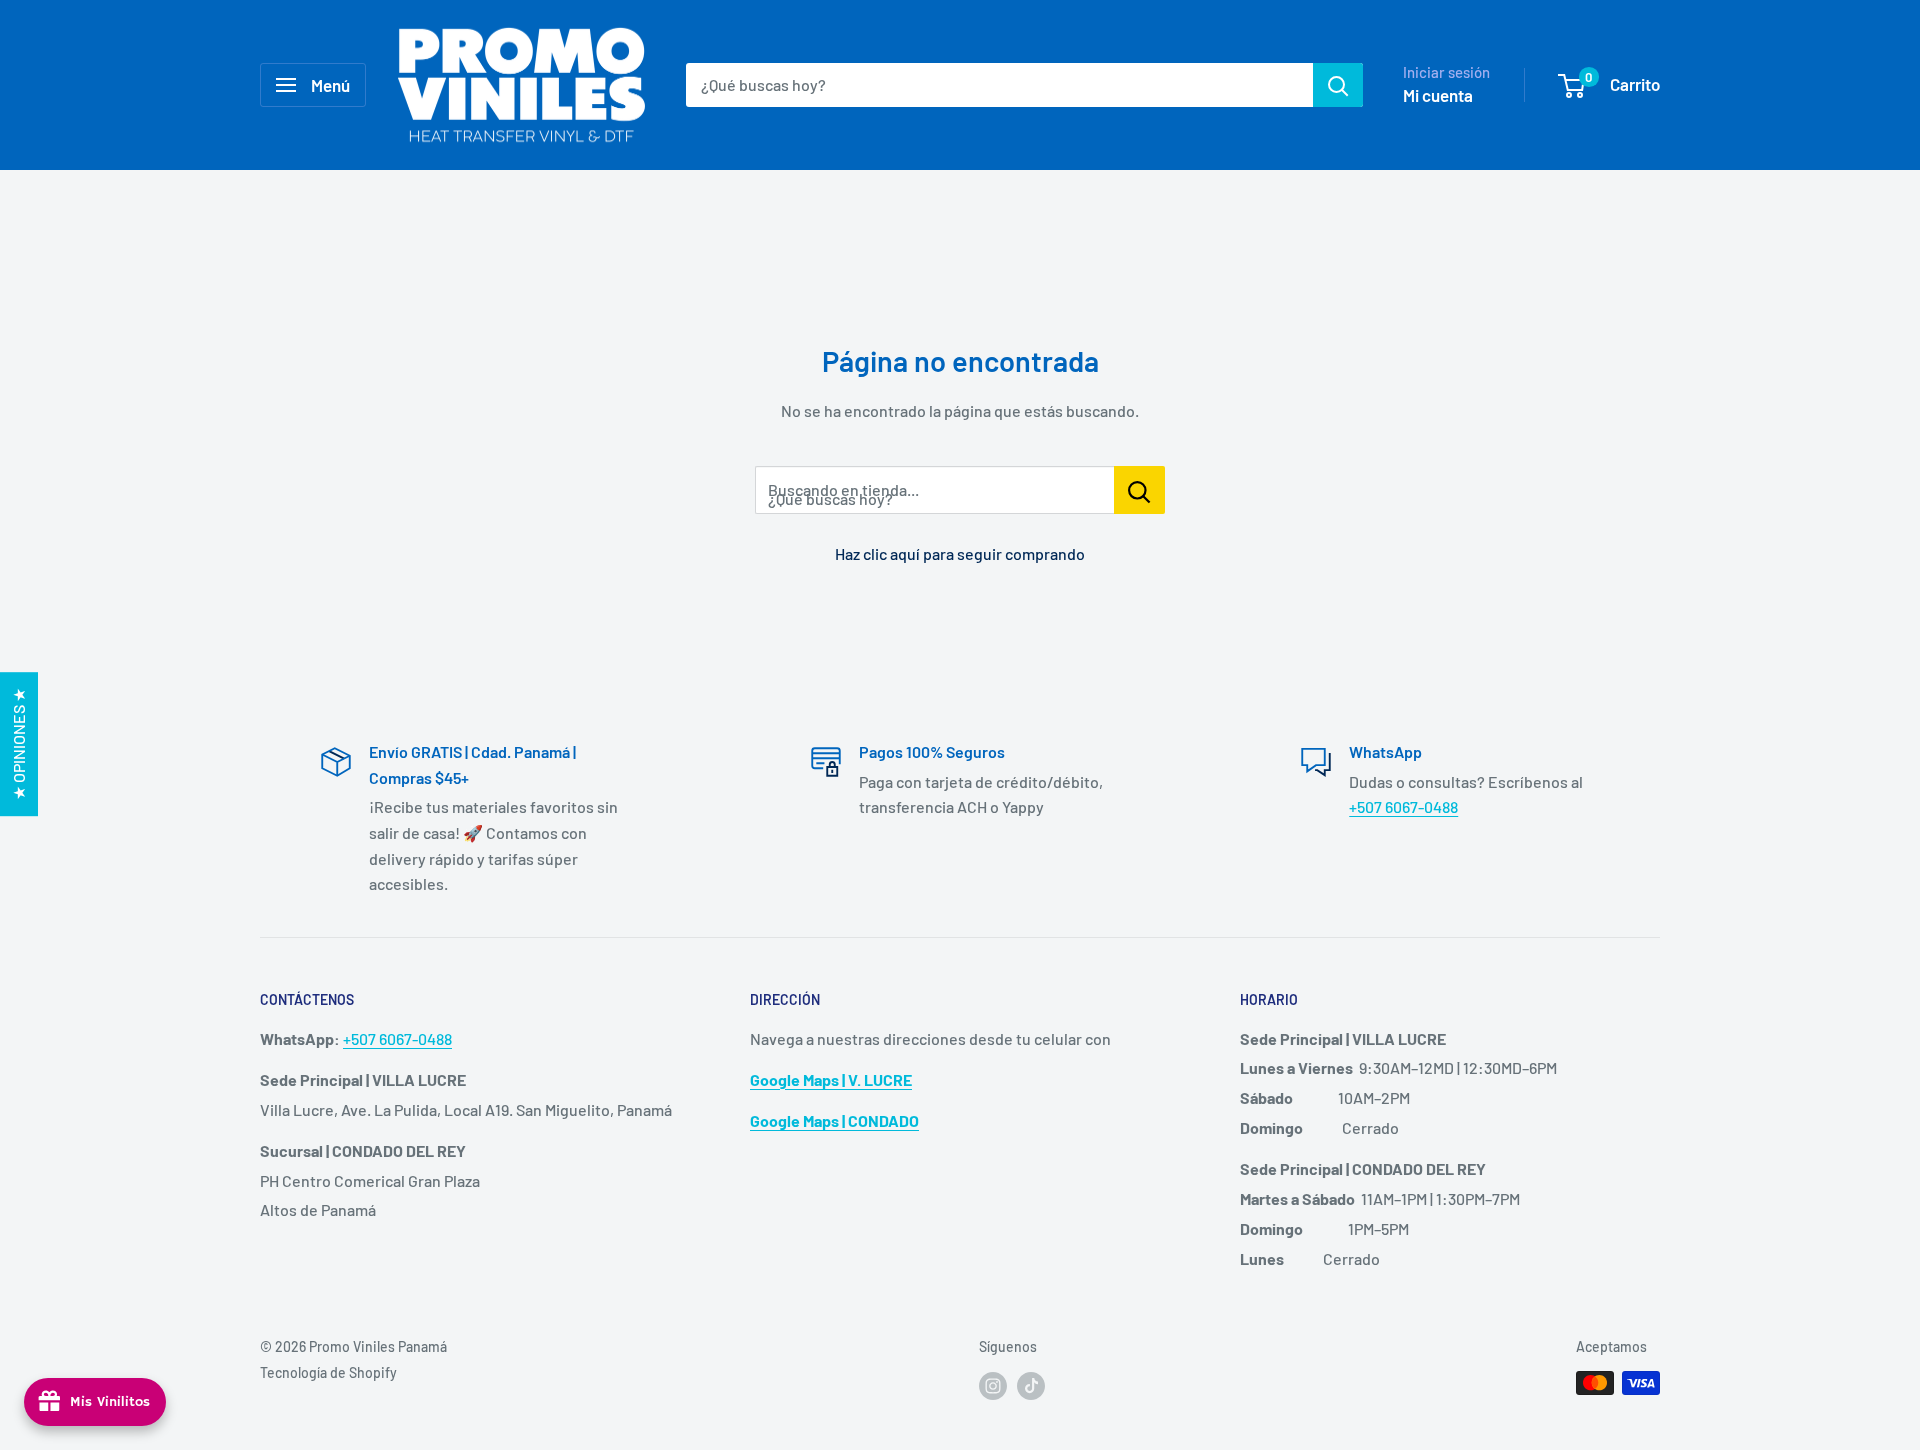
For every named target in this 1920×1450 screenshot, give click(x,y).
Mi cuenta (1438, 95)
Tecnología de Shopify (328, 1372)
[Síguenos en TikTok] (1031, 1385)
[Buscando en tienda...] (1139, 490)
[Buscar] (1338, 85)
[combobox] (999, 85)
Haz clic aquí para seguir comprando (960, 553)
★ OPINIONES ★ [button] (18, 744)
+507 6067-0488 (1403, 806)
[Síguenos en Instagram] (993, 1385)
